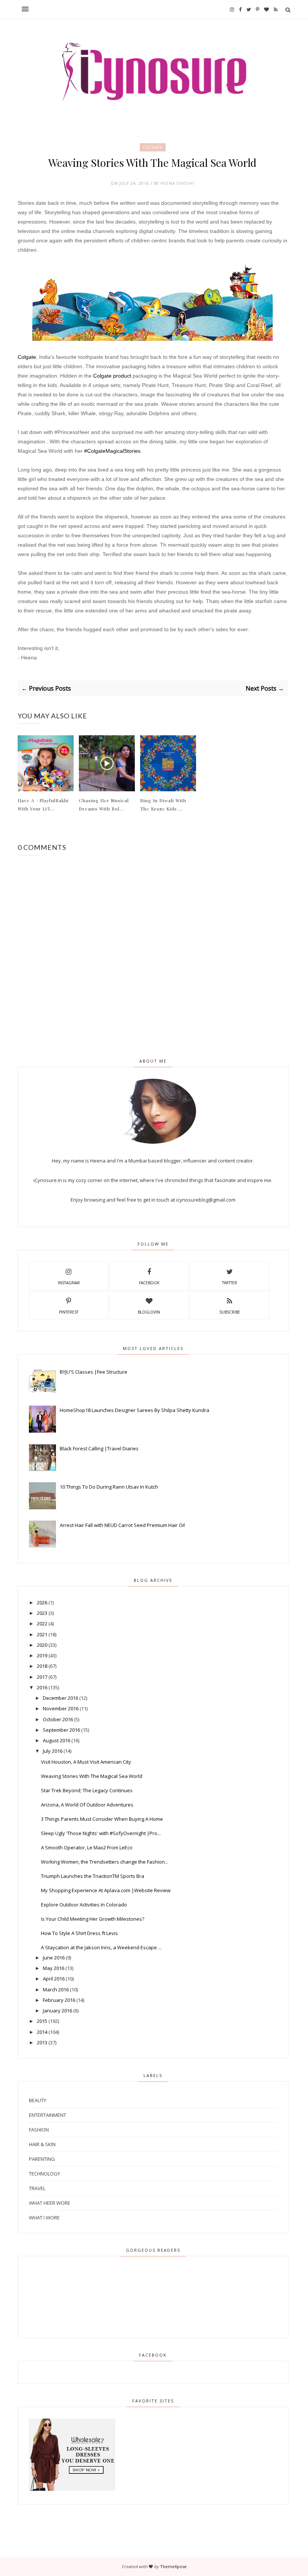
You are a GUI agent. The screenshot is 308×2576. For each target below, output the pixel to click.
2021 (42, 1634)
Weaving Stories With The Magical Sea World (92, 1776)
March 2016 (56, 1989)
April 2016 (54, 1979)
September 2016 (61, 1730)
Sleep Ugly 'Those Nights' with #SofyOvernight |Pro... (101, 1833)
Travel (37, 2188)
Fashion (39, 2130)
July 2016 (53, 1751)
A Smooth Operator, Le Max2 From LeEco (87, 1847)
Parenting (42, 2159)
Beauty (38, 2100)
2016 (42, 1687)
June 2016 (54, 1958)
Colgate (153, 147)
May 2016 (54, 1968)
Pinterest (69, 1312)
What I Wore (44, 2218)
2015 (42, 2021)
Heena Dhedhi (177, 183)
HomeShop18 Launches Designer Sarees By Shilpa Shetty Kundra (134, 1410)
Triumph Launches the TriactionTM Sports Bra (93, 1876)
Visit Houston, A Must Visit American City (86, 1762)
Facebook (149, 1283)
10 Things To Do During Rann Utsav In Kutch (109, 1487)
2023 (42, 1613)
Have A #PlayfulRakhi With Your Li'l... (43, 804)
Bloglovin (149, 1312)
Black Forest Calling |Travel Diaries (99, 1448)
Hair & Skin (42, 2144)
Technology (45, 2174)
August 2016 (57, 1740)
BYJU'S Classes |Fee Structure (94, 1372)
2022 (42, 1624)
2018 (42, 1666)
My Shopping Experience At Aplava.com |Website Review (106, 1890)
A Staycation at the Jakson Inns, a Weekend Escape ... (101, 1947)
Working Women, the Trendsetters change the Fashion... (105, 1862)
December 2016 (60, 1698)
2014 (42, 2032)
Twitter (229, 1283)
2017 (42, 1677)
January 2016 (57, 2011)
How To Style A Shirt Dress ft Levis (79, 1933)
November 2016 (61, 1708)
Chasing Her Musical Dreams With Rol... (104, 804)
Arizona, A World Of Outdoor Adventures (87, 1805)
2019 (42, 1655)
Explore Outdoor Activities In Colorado (84, 1905)
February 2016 (59, 2000)
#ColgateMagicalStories (112, 451)
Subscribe (230, 1312)
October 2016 (58, 1719)
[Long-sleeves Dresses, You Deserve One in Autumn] (72, 2489)
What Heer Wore (50, 2203)
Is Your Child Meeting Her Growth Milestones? (93, 1919)
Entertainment (48, 2115)
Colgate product (113, 376)
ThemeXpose (173, 2566)
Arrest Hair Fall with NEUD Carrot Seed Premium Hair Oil (122, 1525)
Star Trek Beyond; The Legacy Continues (87, 1790)
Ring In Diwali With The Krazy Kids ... (163, 804)
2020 (42, 1645)
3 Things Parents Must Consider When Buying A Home (102, 1819)
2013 (42, 2042)
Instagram (69, 1283)
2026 (42, 1602)
